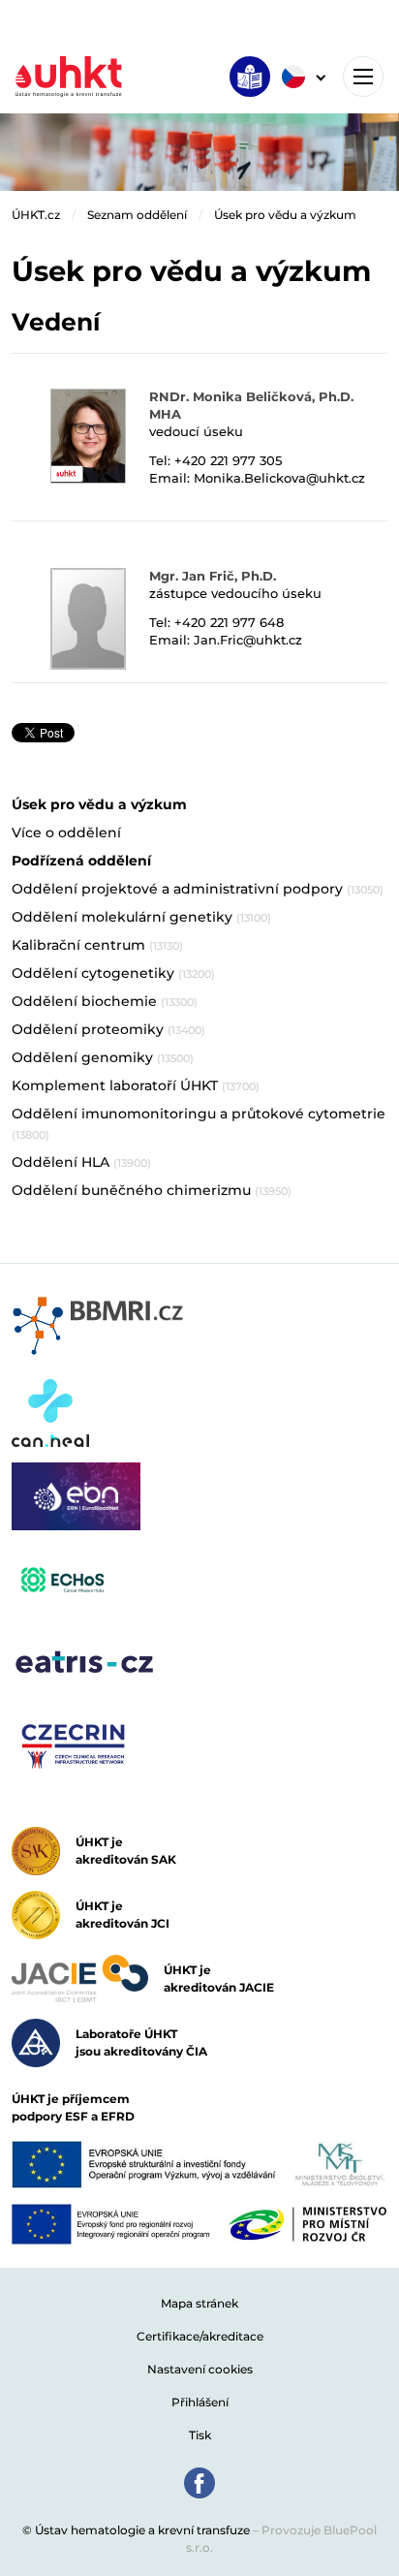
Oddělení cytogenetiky (113, 973)
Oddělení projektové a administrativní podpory (198, 889)
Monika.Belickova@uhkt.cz (279, 478)
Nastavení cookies (200, 2369)
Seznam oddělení (137, 215)
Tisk (200, 2435)
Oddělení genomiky (103, 1057)
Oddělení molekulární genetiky (141, 917)
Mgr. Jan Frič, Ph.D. (213, 576)
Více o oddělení (66, 832)
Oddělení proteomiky (108, 1029)
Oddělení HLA (81, 1162)
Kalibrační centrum (97, 945)
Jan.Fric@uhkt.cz (248, 640)
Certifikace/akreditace (200, 2336)
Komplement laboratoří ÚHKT (136, 1085)
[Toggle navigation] (363, 77)
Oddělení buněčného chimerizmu (152, 1190)
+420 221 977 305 (228, 460)
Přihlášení (200, 2402)
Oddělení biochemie (105, 1001)
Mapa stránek (199, 2303)
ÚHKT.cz (36, 215)
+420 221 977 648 (229, 622)
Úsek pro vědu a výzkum (285, 215)
